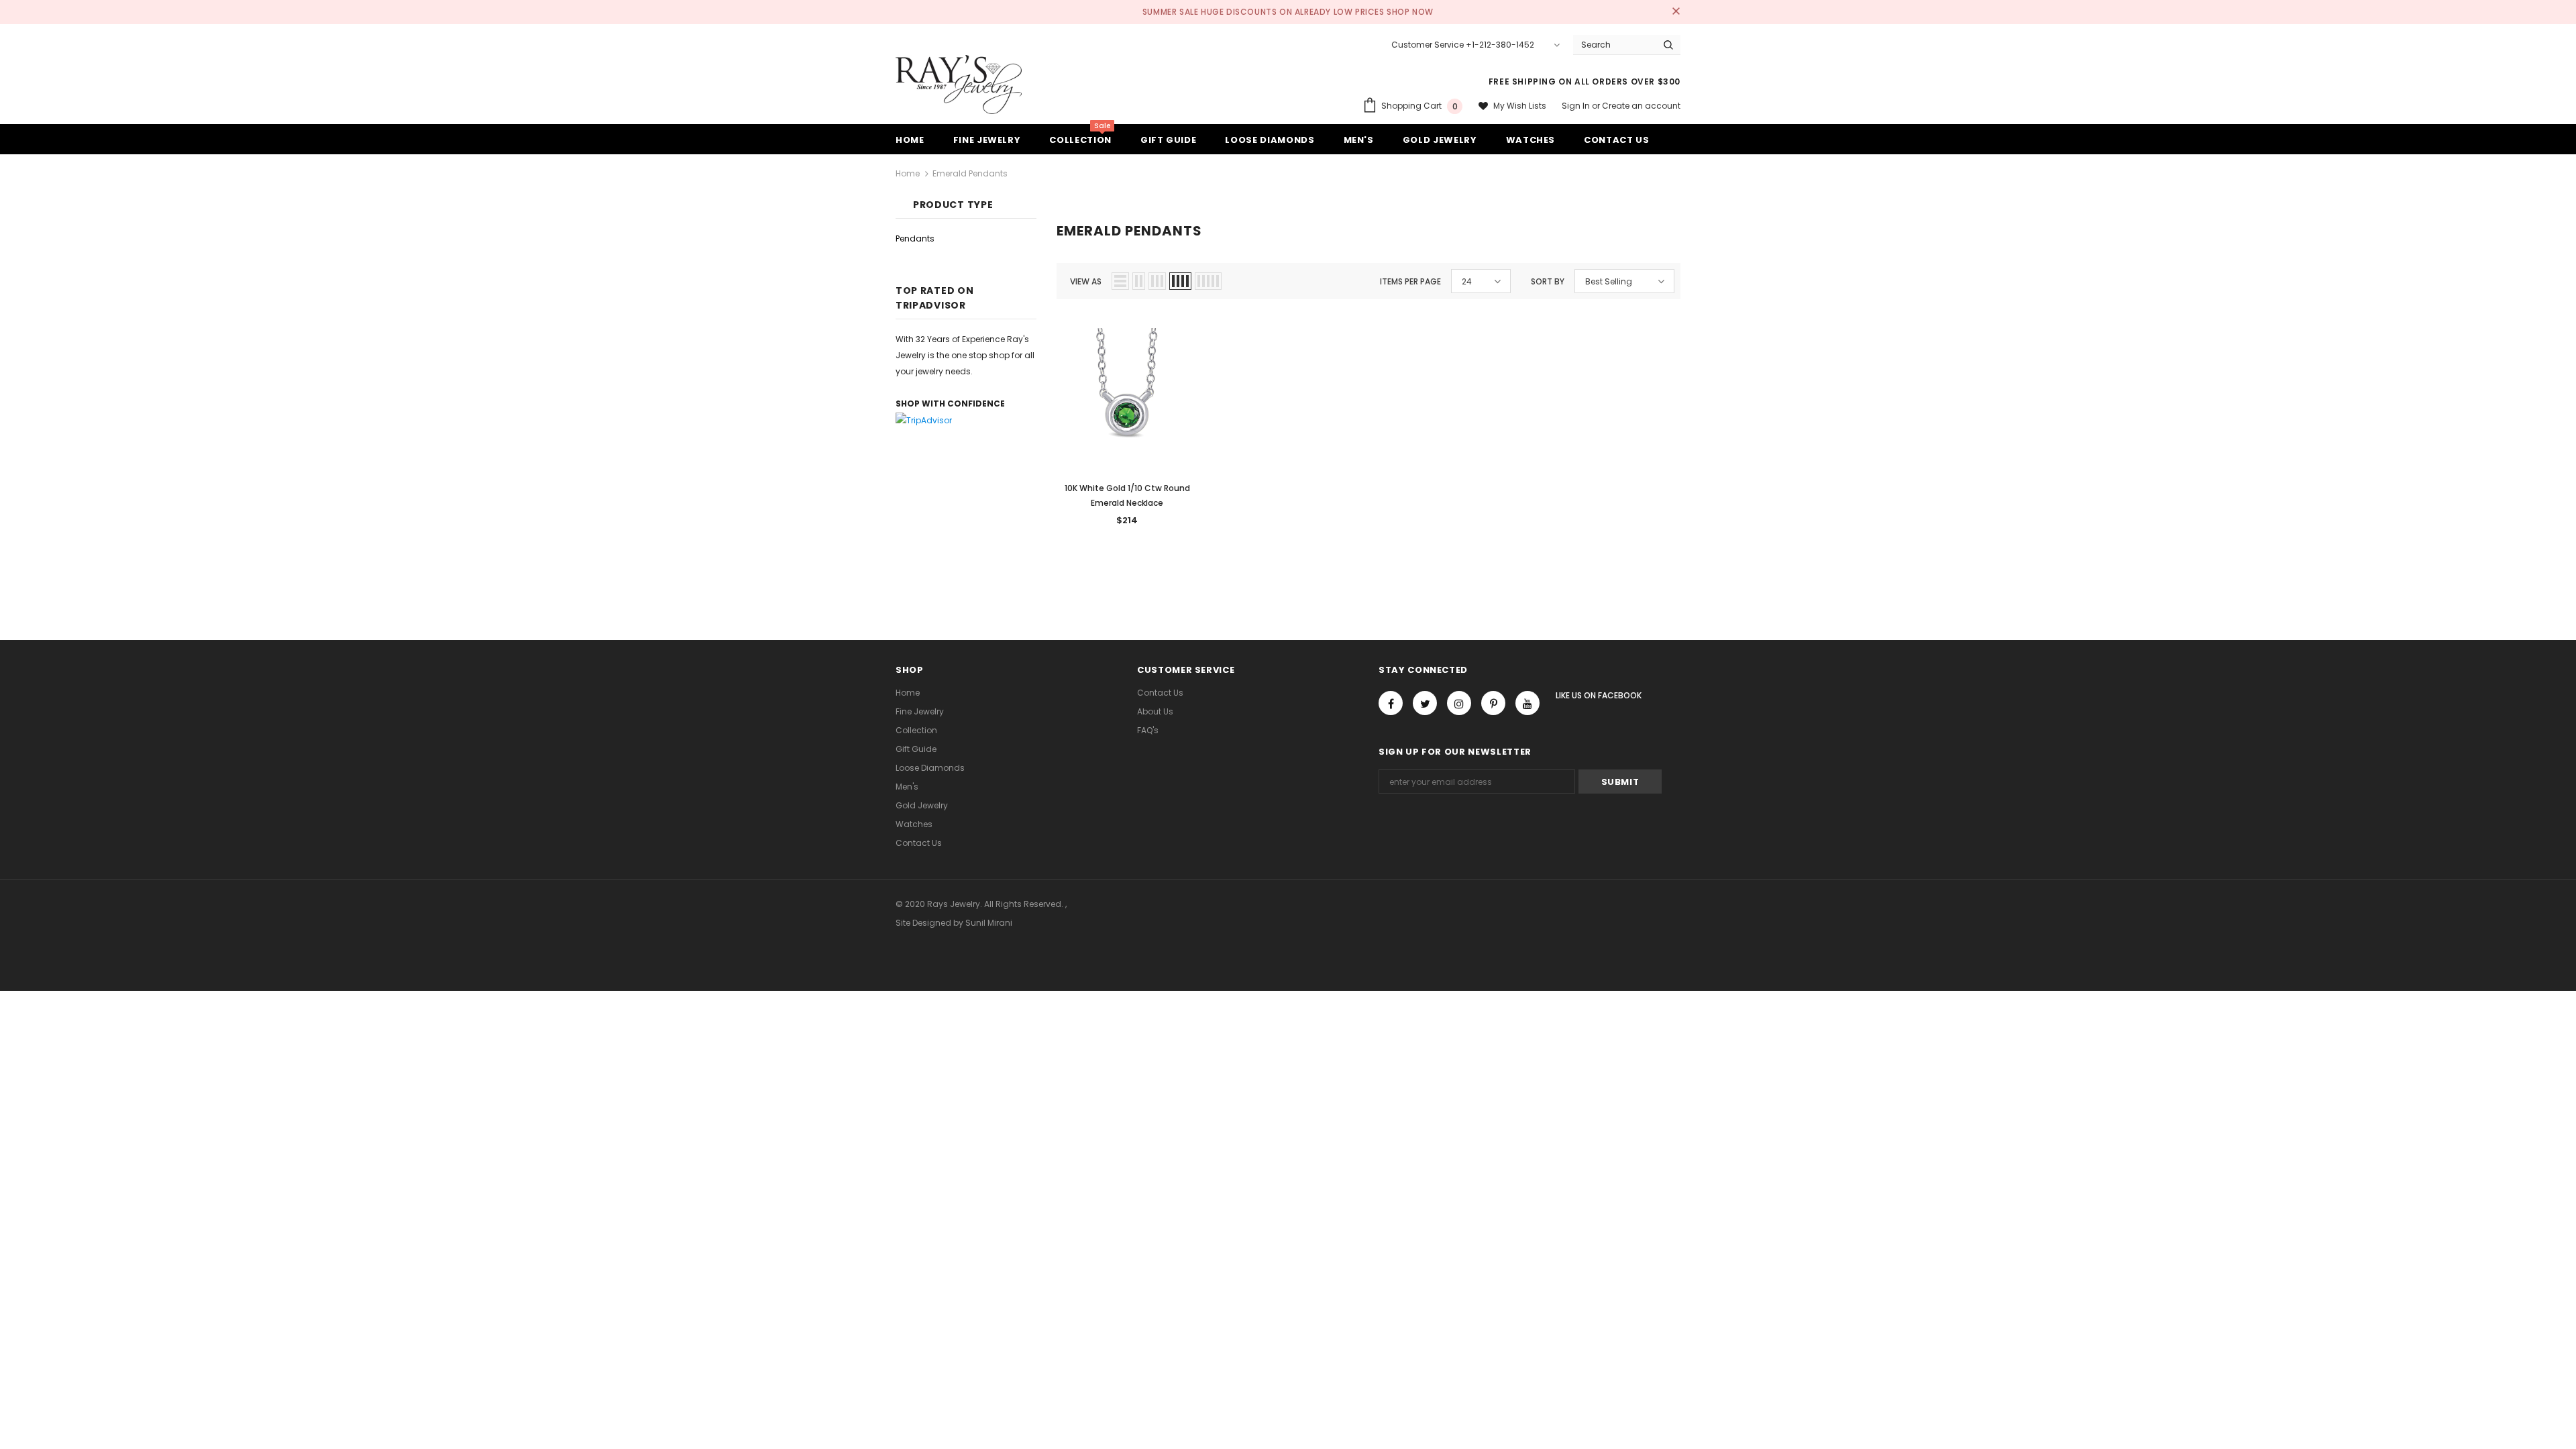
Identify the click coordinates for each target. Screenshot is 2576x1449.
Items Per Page (1410, 281)
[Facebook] (1391, 703)
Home (908, 173)
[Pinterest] (1493, 703)
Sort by (1548, 281)
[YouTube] (1527, 703)
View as (1086, 281)
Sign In (1577, 106)
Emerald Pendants (970, 173)
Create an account (1641, 106)
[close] (1676, 12)
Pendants (915, 238)
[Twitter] (1425, 703)
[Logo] (959, 85)
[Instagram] (1459, 703)
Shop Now (1410, 12)
